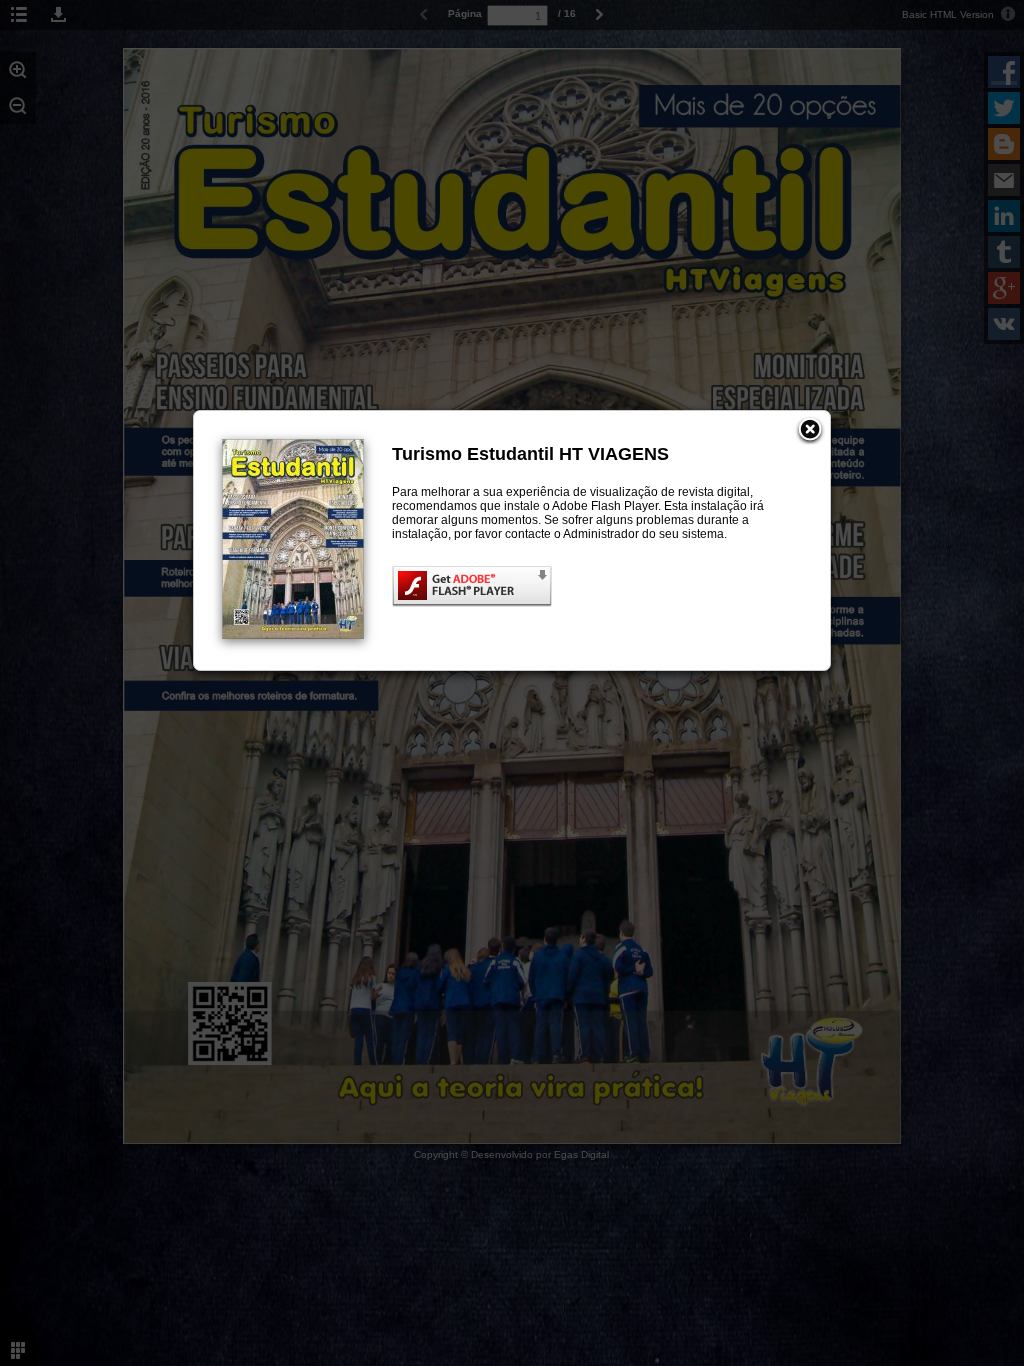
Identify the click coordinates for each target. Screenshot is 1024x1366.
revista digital (714, 492)
